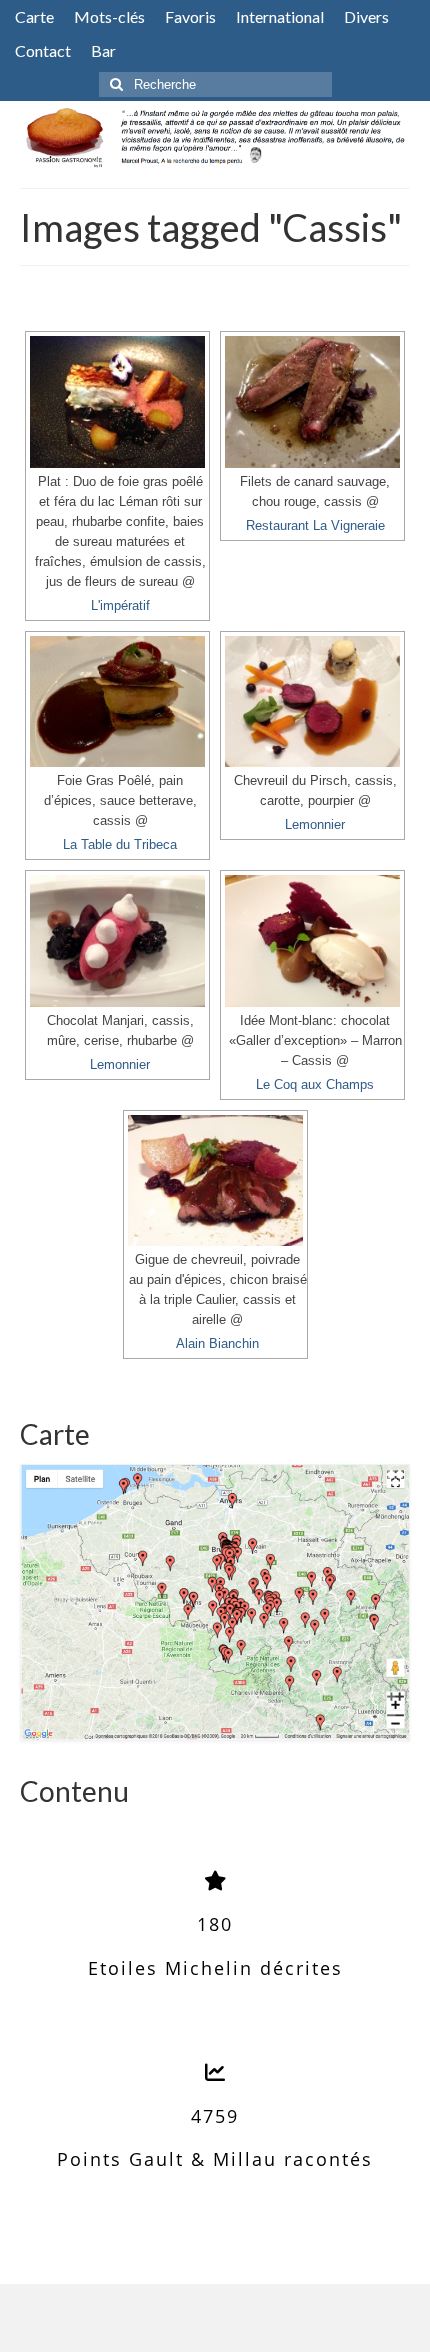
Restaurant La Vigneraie (315, 526)
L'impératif (120, 606)
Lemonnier (315, 825)
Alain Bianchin (217, 1344)
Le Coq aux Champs (315, 1085)
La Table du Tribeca (120, 845)
